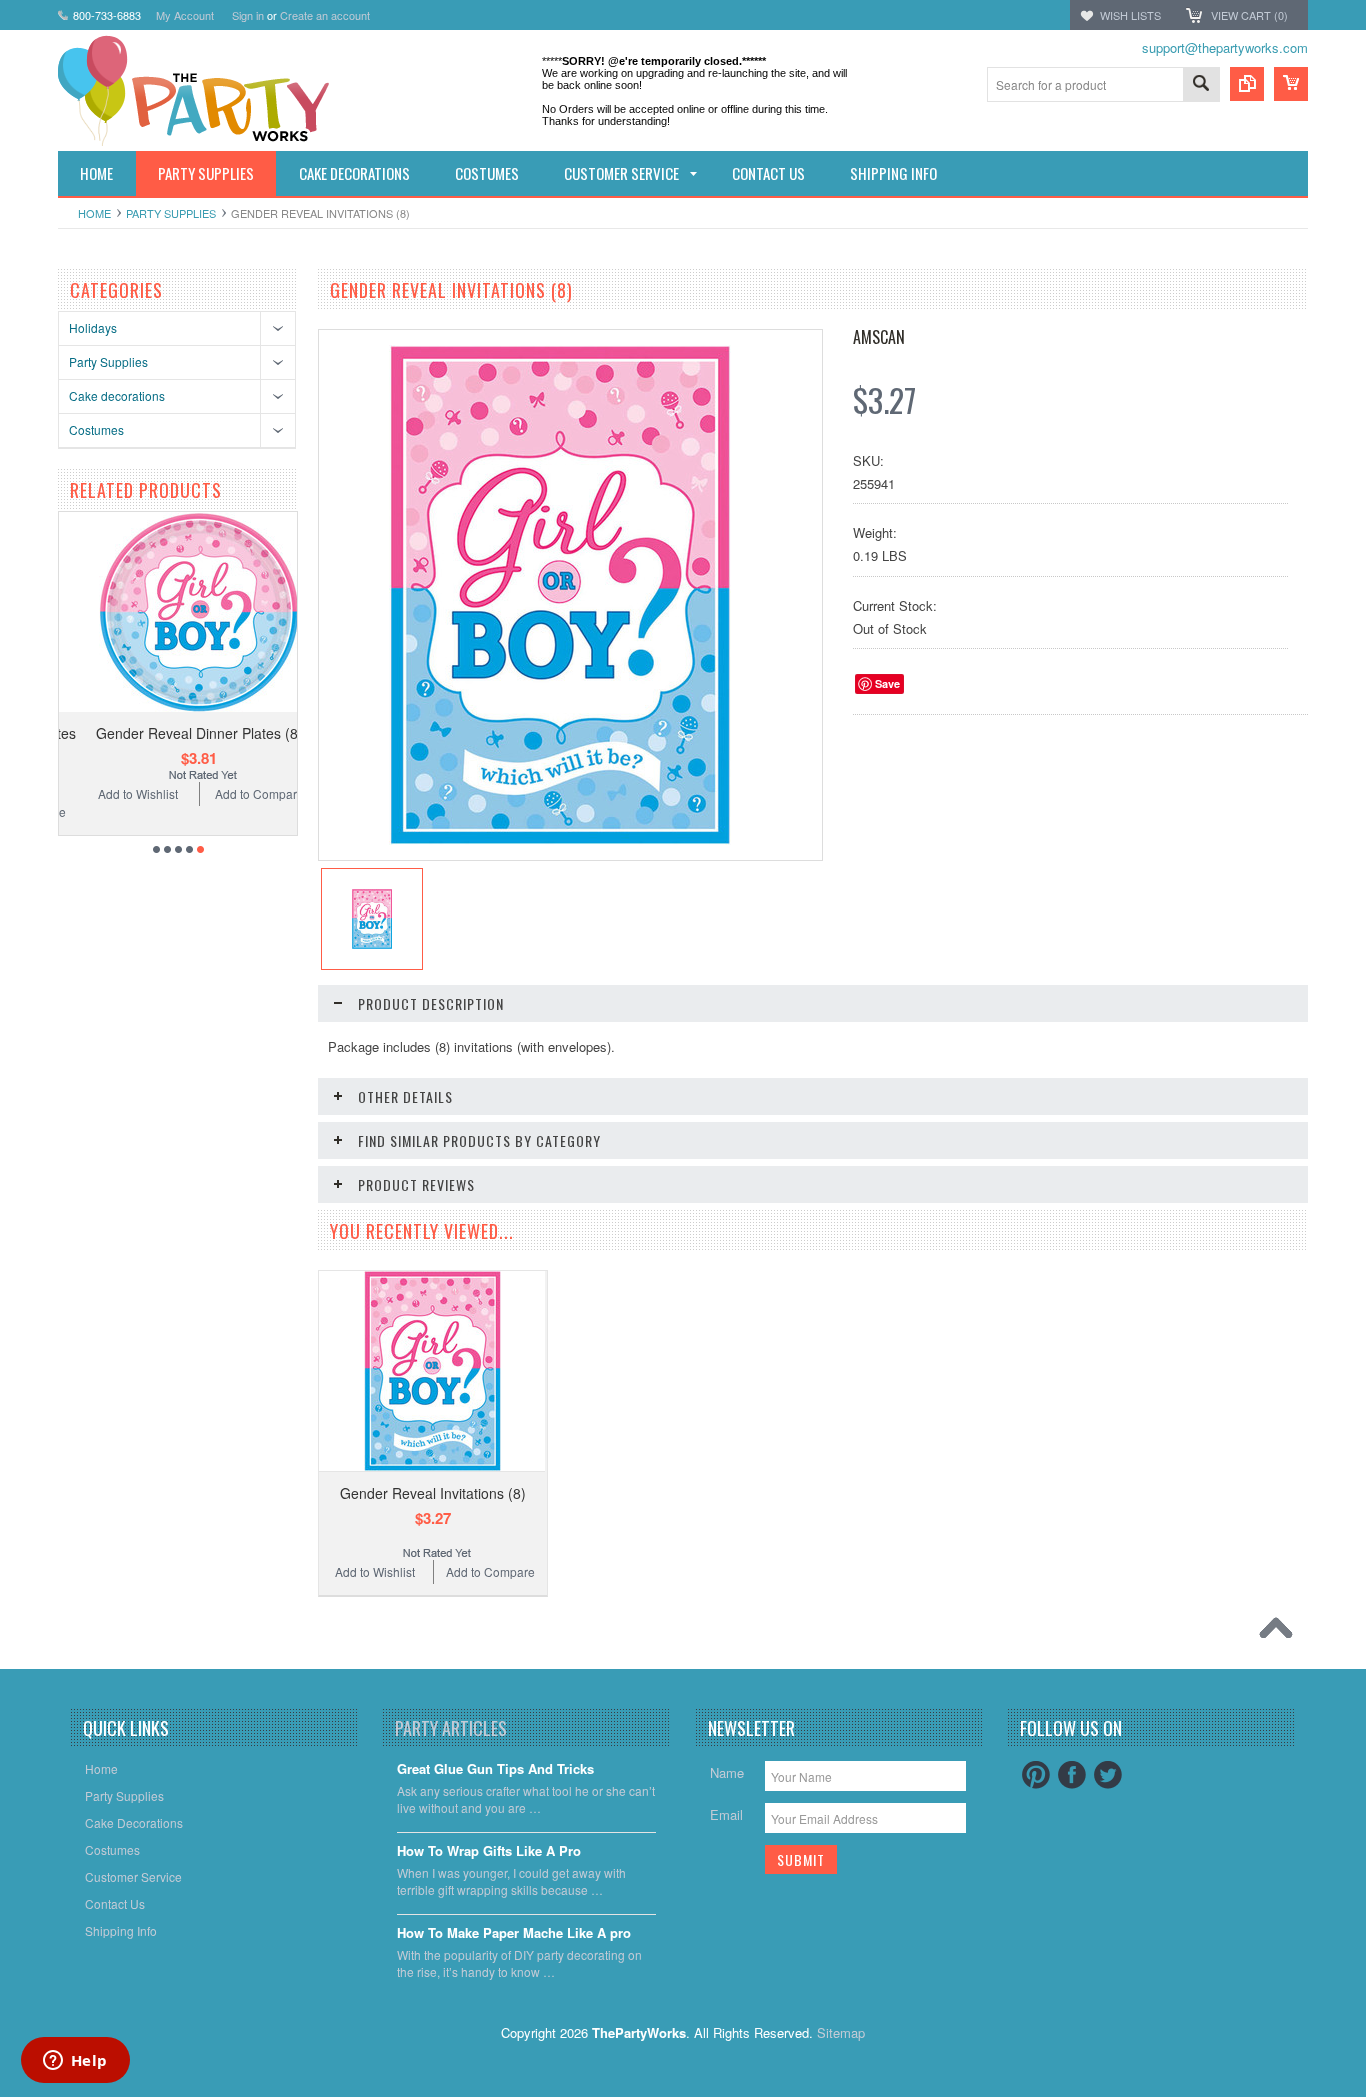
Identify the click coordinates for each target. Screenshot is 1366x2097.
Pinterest (1036, 1775)
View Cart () (1249, 15)
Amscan (879, 337)
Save (887, 683)
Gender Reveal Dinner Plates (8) (178, 733)
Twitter (1108, 1775)
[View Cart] (1291, 84)
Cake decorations (117, 395)
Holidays (93, 327)
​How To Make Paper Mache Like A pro (514, 1933)
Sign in (248, 15)
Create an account (325, 15)
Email (726, 1814)
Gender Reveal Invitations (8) (433, 1493)
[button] (1365, 2096)
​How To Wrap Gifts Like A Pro (489, 1851)
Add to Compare (238, 793)
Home (94, 213)
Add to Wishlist (117, 793)
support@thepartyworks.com (1225, 47)
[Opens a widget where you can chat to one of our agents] (75, 2062)
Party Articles (451, 1728)
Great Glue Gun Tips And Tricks (495, 1769)
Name (727, 1772)
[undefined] (560, 839)
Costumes (96, 429)
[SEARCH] (1201, 85)
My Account (185, 15)
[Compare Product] (1247, 84)
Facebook (1072, 1775)
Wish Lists (1130, 15)
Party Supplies (171, 213)
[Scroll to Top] (1281, 1633)
